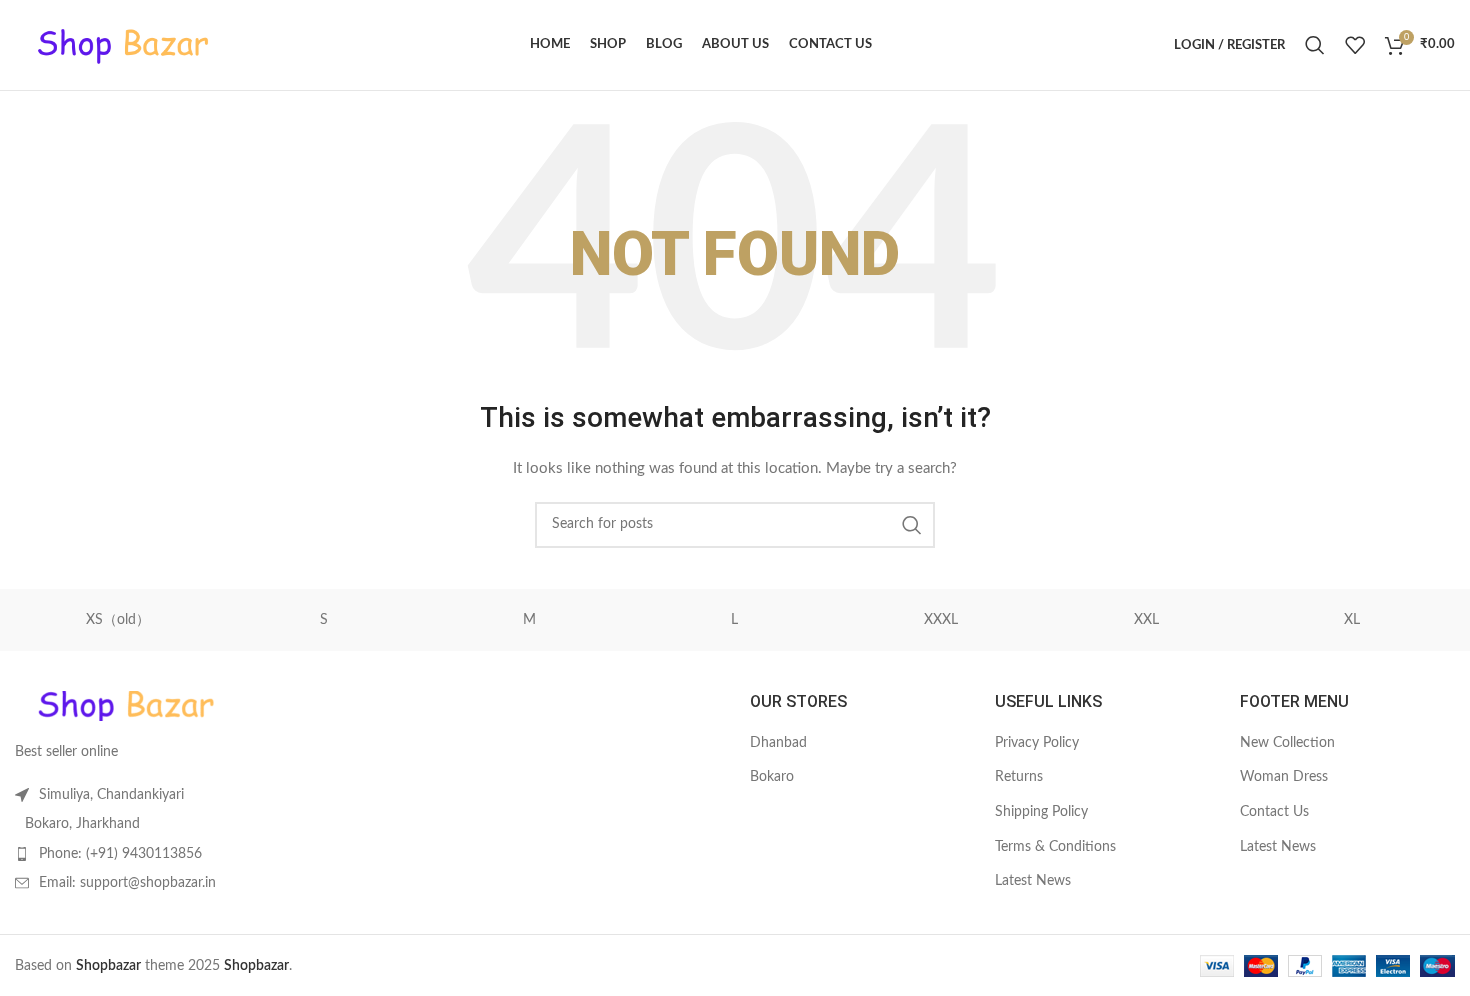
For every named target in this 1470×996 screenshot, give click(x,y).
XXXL (941, 620)
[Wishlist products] (1355, 45)
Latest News (1033, 881)
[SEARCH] (912, 525)
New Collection (1287, 743)
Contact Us (1274, 812)
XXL (1146, 620)
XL (1352, 620)
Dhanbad (778, 743)
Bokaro (772, 777)
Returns (1019, 777)
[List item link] (184, 854)
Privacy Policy (1037, 743)
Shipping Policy (1041, 812)
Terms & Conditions (1055, 847)
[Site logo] (122, 45)
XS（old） (118, 620)
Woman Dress (1284, 777)
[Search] (1315, 45)
